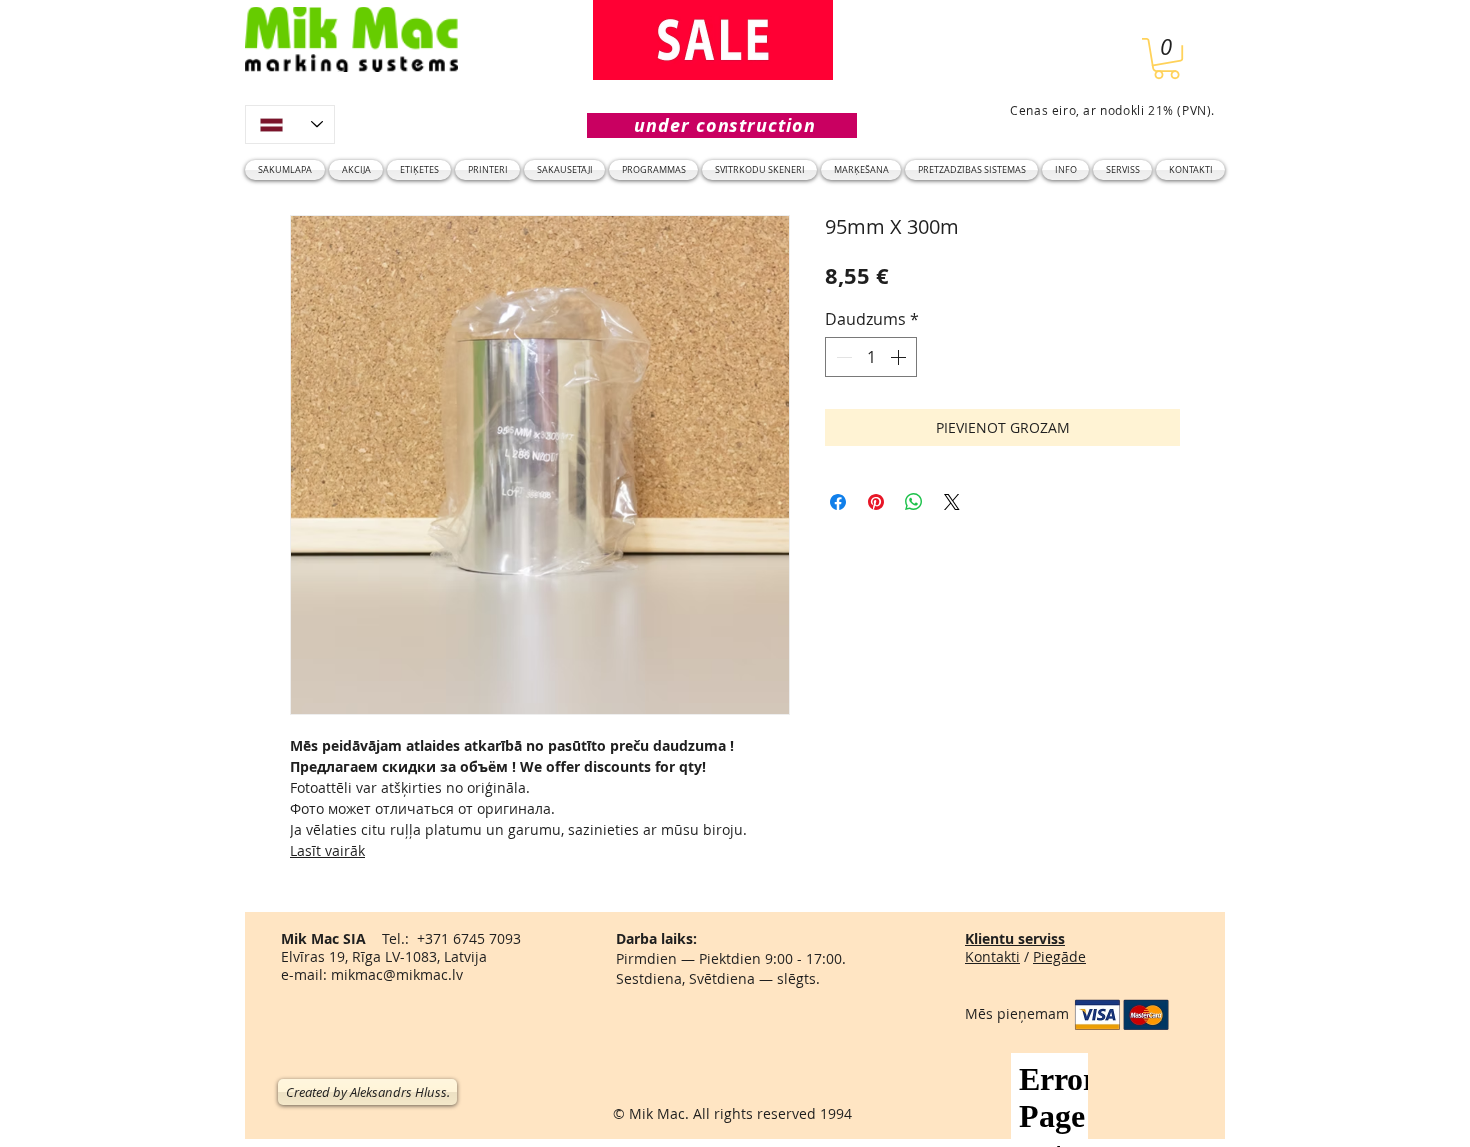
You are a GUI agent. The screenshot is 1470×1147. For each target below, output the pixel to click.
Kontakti (992, 956)
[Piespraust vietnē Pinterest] (876, 502)
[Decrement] (842, 357)
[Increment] (900, 357)
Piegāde (1059, 956)
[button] (1166, 58)
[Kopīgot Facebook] (838, 502)
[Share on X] (952, 502)
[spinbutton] (871, 357)
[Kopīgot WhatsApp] (914, 502)
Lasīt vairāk (327, 850)
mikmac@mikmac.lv (397, 974)
